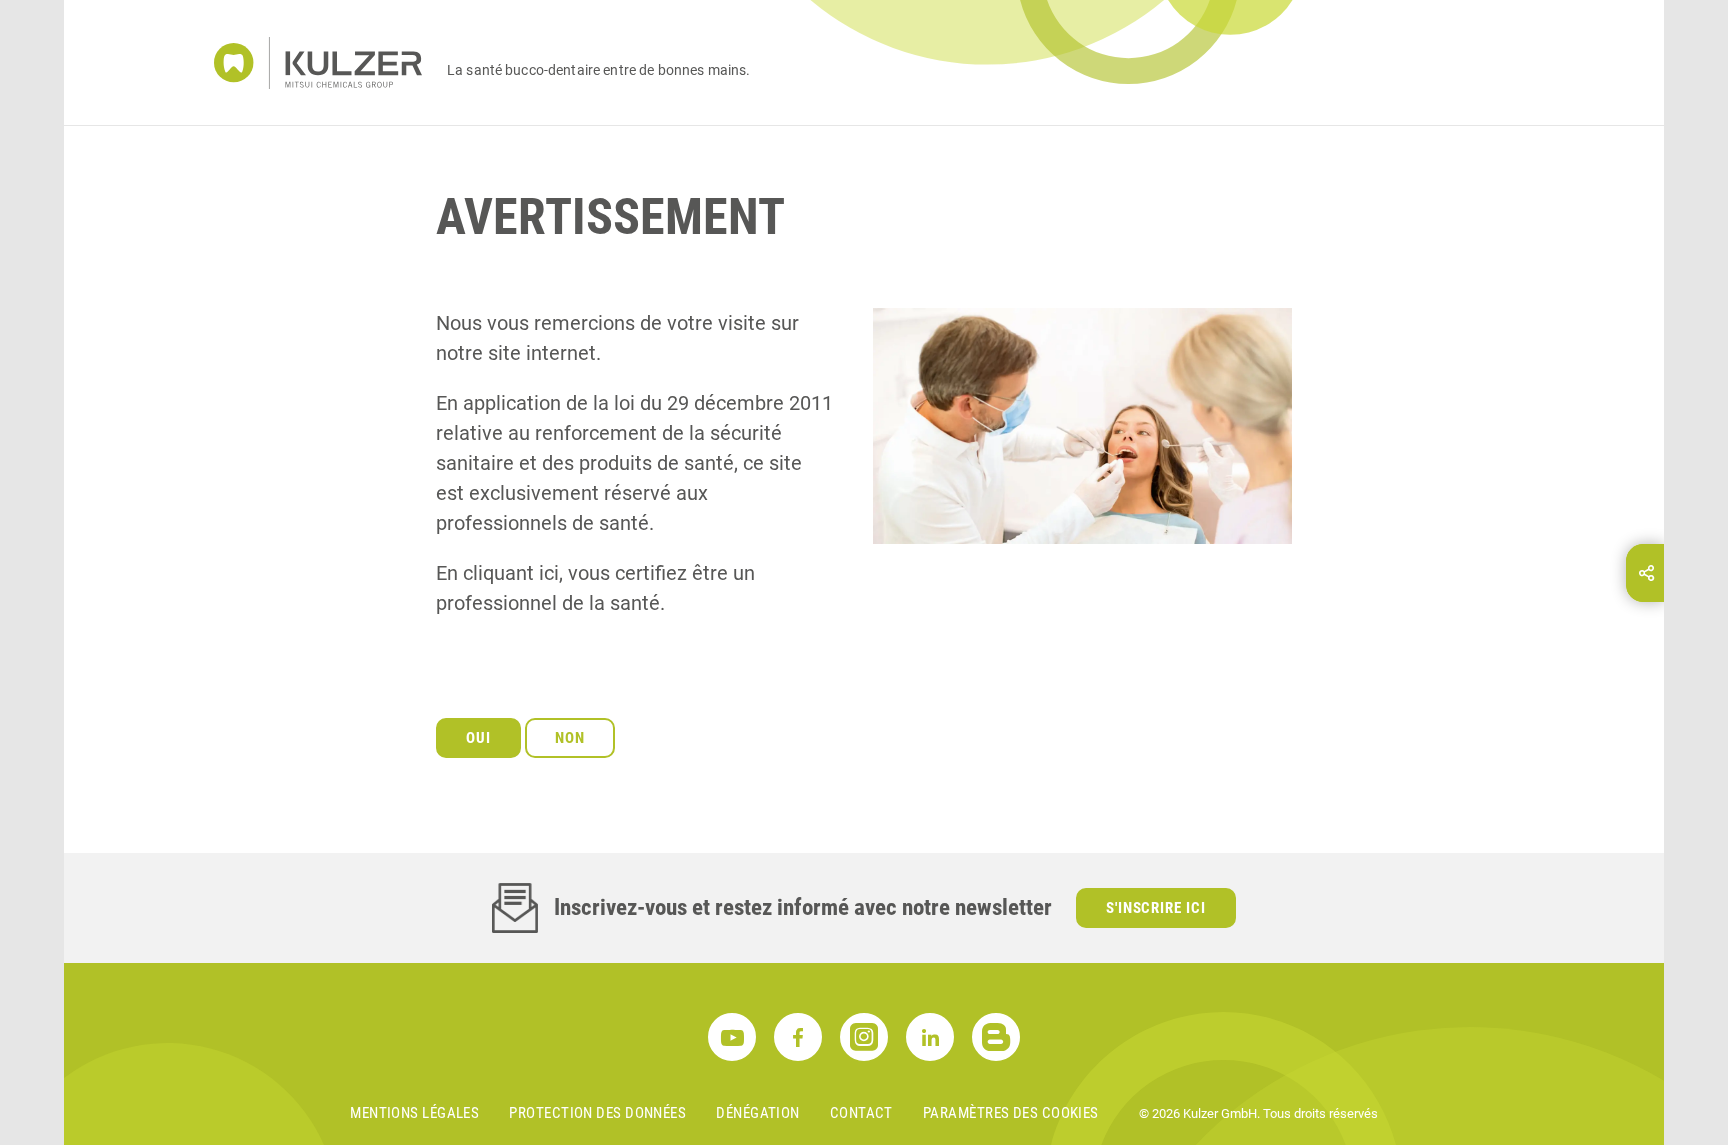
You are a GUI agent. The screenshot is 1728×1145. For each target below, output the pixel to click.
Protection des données (597, 1113)
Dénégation (758, 1113)
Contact (861, 1113)
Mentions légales (414, 1113)
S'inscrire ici (1156, 908)
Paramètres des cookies (1011, 1113)
